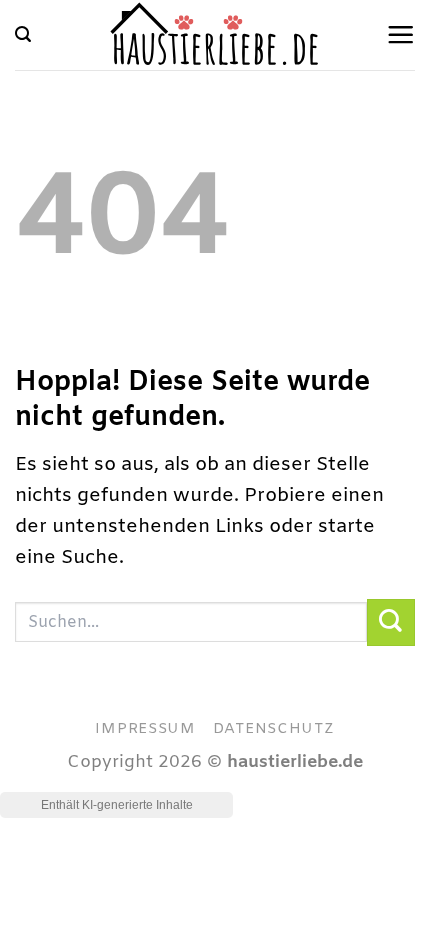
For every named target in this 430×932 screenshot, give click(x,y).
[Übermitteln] (391, 622)
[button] (23, 34)
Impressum (145, 729)
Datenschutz (274, 729)
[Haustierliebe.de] (215, 35)
